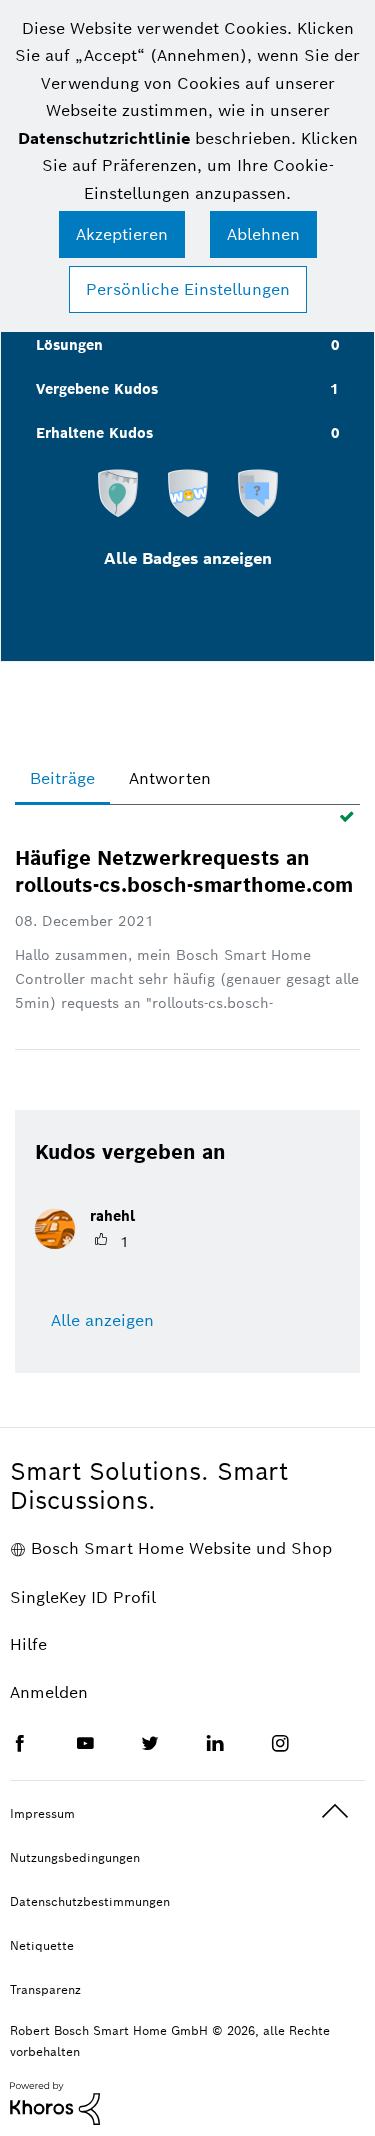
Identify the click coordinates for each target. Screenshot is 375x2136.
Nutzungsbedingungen (75, 1857)
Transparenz (45, 1989)
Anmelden (49, 1692)
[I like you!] (188, 492)
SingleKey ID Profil (83, 1597)
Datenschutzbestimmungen (90, 1901)
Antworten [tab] (170, 778)
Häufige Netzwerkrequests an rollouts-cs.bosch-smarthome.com (184, 871)
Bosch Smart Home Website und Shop (181, 1548)
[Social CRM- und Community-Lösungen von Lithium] (55, 2102)
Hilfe (28, 1644)
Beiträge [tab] (62, 778)
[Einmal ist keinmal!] (258, 492)
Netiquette (42, 1945)
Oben (335, 1811)
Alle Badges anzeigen (188, 558)
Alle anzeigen (102, 1320)
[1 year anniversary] (118, 492)
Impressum (42, 1813)
